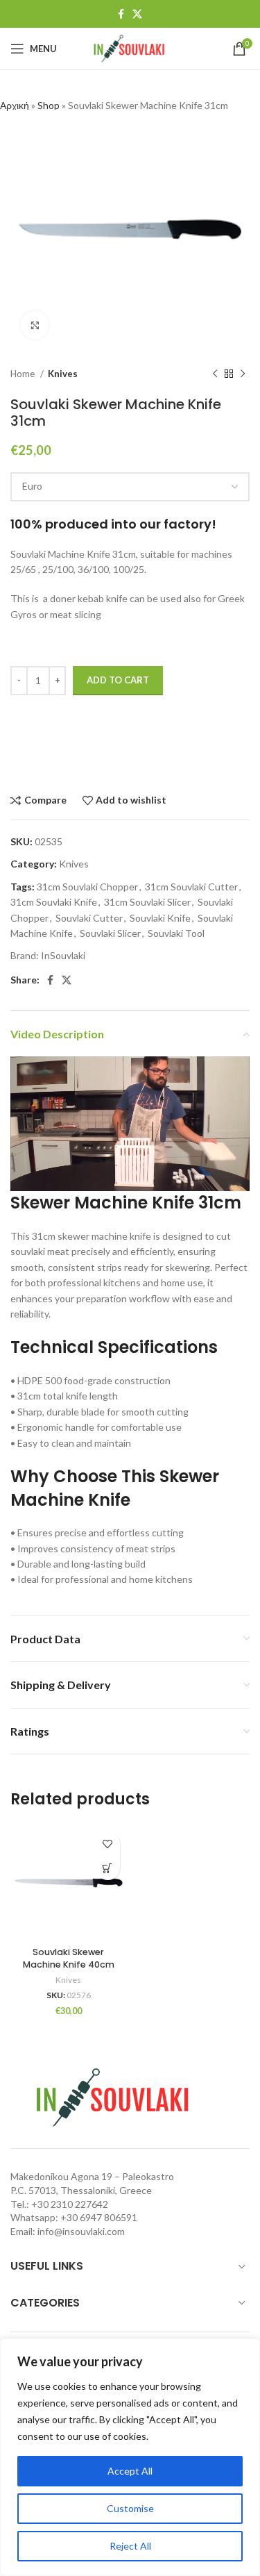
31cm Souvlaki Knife (54, 902)
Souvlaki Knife (160, 918)
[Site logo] (130, 48)
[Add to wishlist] (108, 1844)
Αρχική (15, 105)
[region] (130, 2457)
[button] (108, 1868)
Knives (63, 374)
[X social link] (137, 14)
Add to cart (118, 680)
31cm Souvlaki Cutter (191, 887)
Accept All (130, 2471)
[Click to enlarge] (35, 325)
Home (24, 374)
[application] (130, 1124)
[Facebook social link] (121, 14)
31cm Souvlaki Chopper (87, 887)
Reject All (130, 2546)
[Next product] (243, 374)
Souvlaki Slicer (110, 933)
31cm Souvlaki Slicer (147, 902)
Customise (130, 2508)
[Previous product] (215, 374)
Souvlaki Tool (176, 933)
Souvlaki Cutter (89, 918)
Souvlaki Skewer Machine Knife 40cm (69, 1958)
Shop (49, 105)
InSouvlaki (63, 955)
